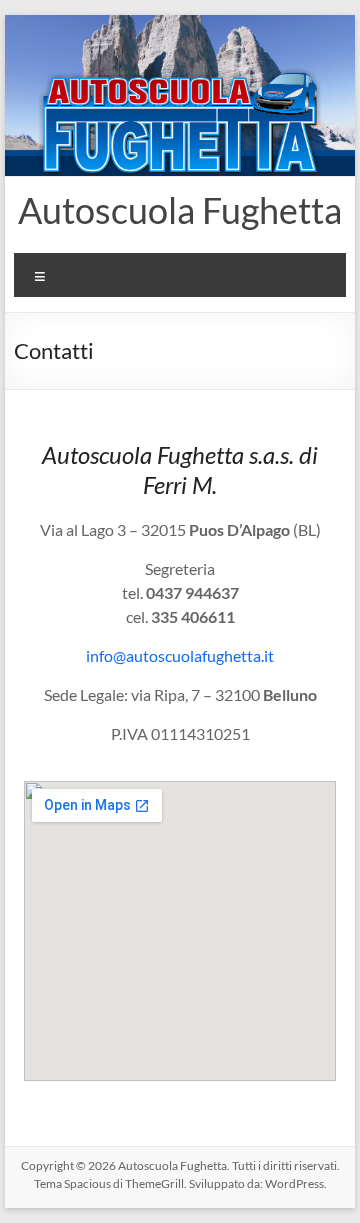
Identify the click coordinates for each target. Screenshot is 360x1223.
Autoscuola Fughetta (180, 210)
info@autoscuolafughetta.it (180, 655)
